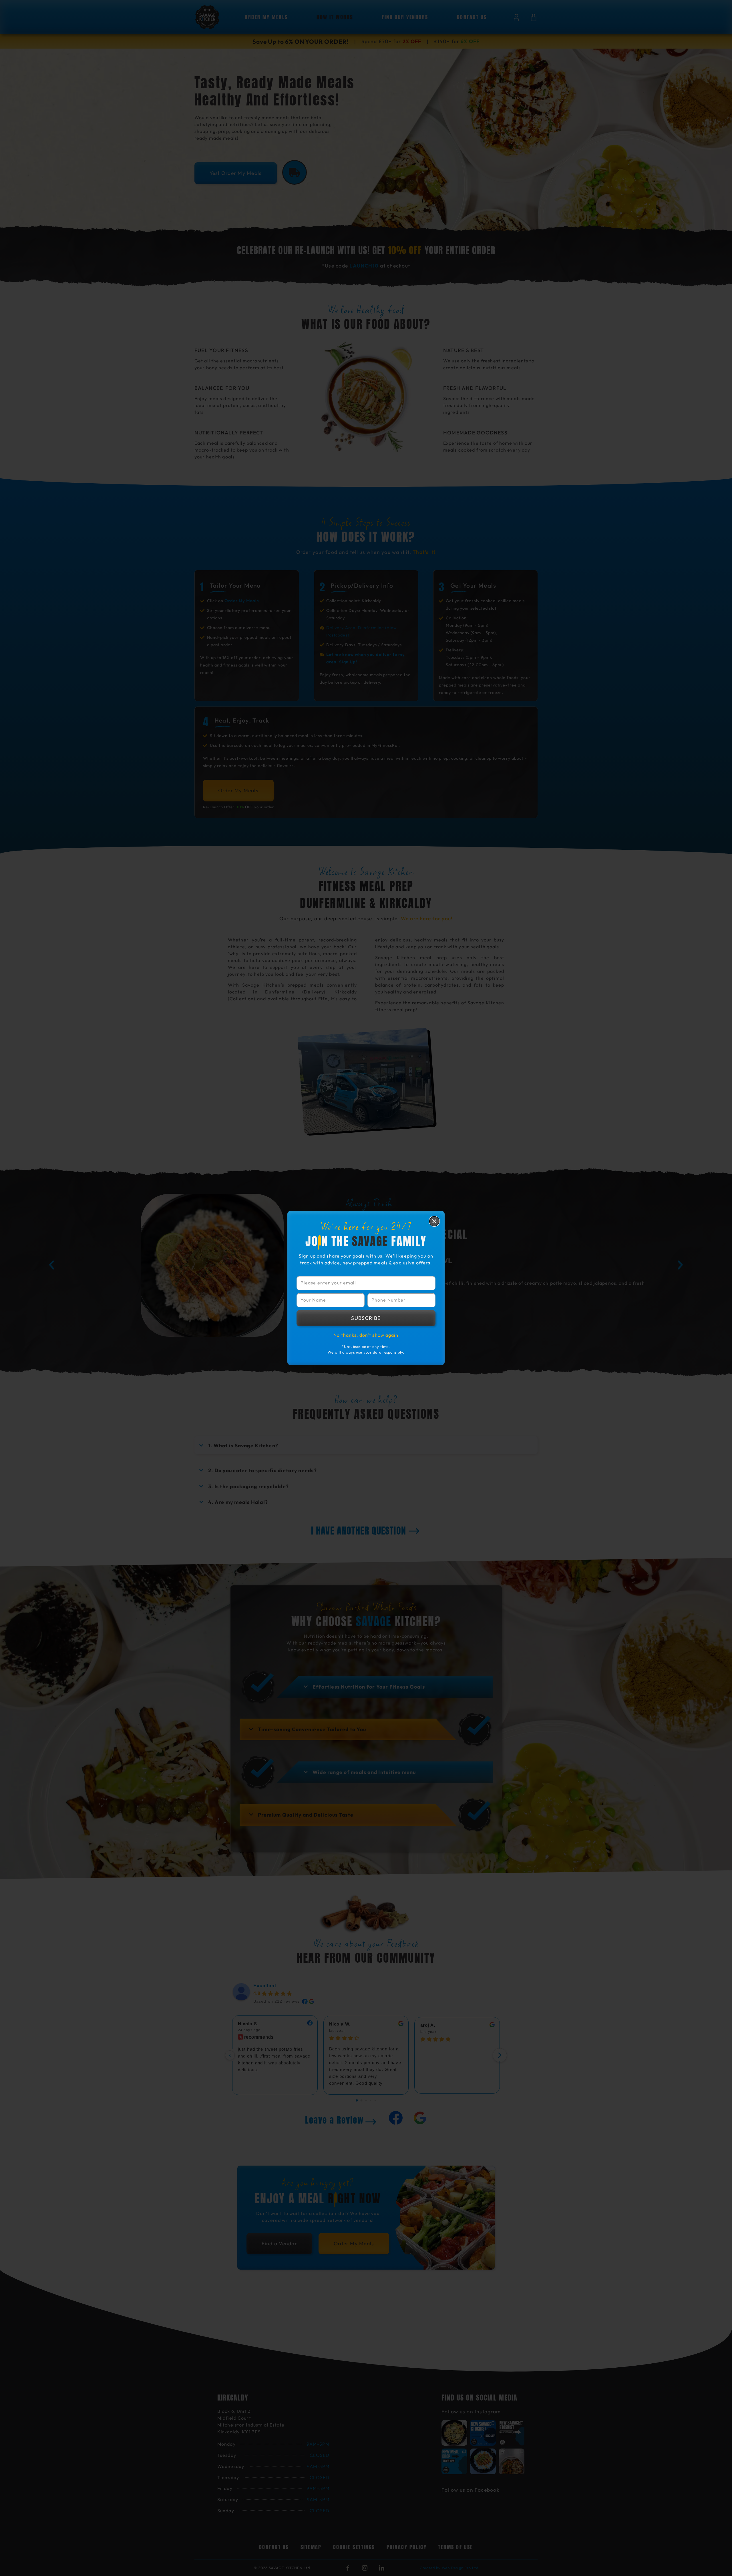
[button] (434, 1221)
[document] (366, 1288)
